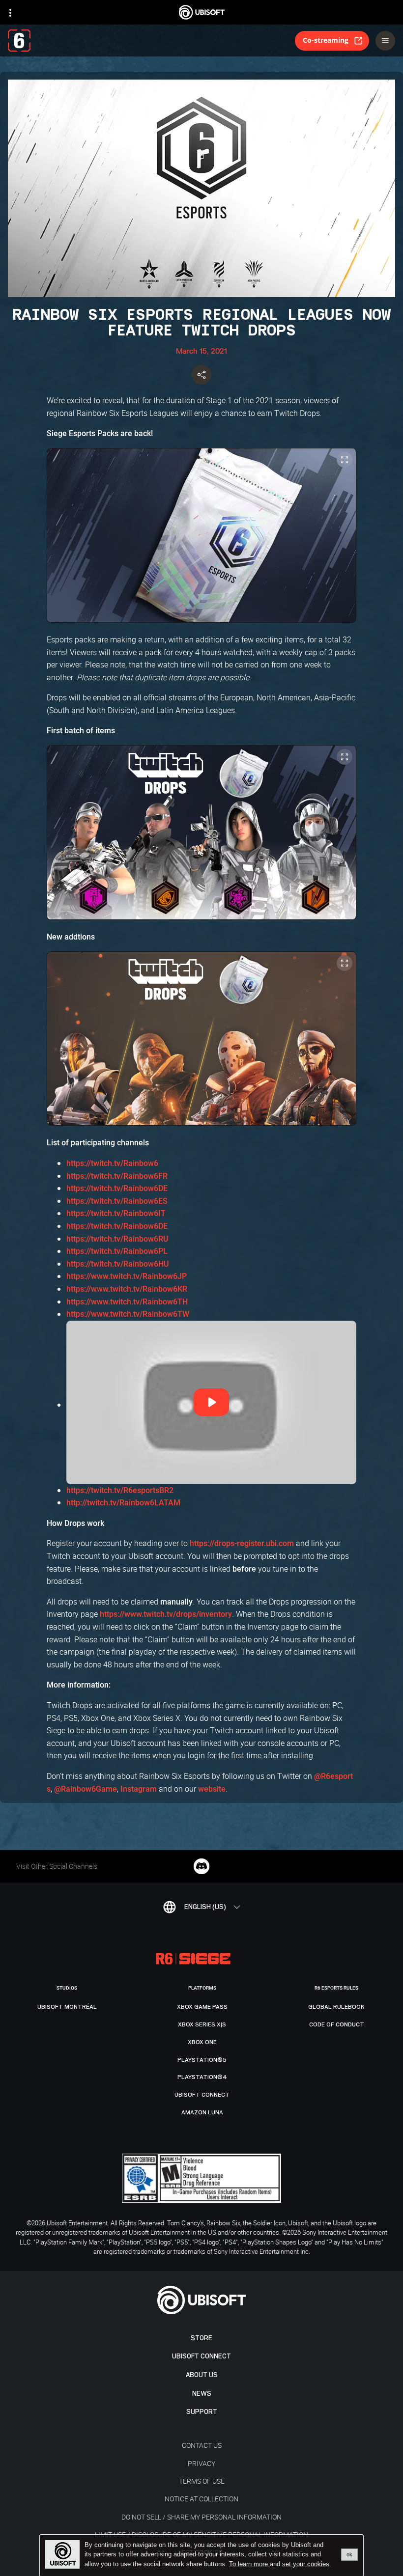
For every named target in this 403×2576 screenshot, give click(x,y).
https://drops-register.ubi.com (242, 1543)
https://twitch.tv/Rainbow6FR (117, 1176)
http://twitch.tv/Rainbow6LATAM (123, 1503)
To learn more (249, 2564)
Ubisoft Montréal (67, 2007)
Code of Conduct (337, 2024)
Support (202, 2412)
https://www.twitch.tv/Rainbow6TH (127, 1302)
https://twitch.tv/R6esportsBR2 (120, 1490)
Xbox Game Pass (202, 2007)
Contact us (202, 2445)
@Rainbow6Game (86, 1789)
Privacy (201, 2463)
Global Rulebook (336, 2007)
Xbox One (202, 2042)
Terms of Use (202, 2481)
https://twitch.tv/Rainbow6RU (117, 1239)
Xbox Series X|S (202, 2024)
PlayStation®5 (202, 2060)
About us (202, 2375)
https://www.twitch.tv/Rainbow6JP (127, 1276)
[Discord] (201, 1866)
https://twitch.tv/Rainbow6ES (117, 1201)
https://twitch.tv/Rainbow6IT (116, 1213)
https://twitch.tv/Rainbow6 (112, 1163)
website (212, 1789)
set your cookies (306, 2564)
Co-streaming (326, 40)
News (202, 2394)
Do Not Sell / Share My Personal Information (201, 2517)
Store (201, 2338)
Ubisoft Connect (201, 2356)
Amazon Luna (202, 2112)
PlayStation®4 (202, 2077)
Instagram (139, 1789)
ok (349, 2554)
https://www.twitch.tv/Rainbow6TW (128, 1314)
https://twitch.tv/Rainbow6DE (117, 1188)
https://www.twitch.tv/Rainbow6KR (127, 1289)
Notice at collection (201, 2499)
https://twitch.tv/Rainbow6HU (117, 1264)
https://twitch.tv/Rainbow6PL (117, 1251)
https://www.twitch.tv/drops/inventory (166, 1614)
